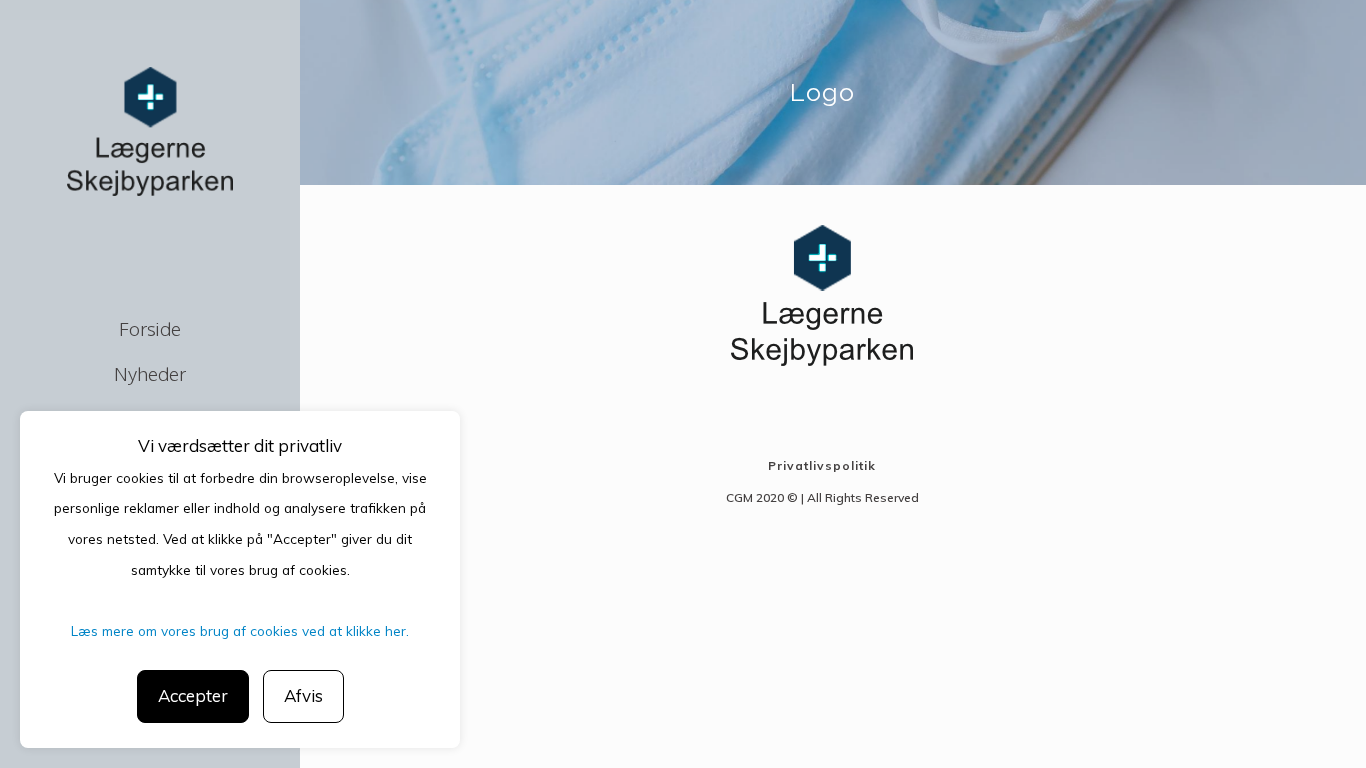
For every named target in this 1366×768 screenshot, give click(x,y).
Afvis (303, 695)
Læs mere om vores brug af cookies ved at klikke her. (240, 630)
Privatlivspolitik (822, 465)
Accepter (193, 695)
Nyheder (149, 373)
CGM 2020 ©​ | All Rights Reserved (822, 497)
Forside (150, 328)
